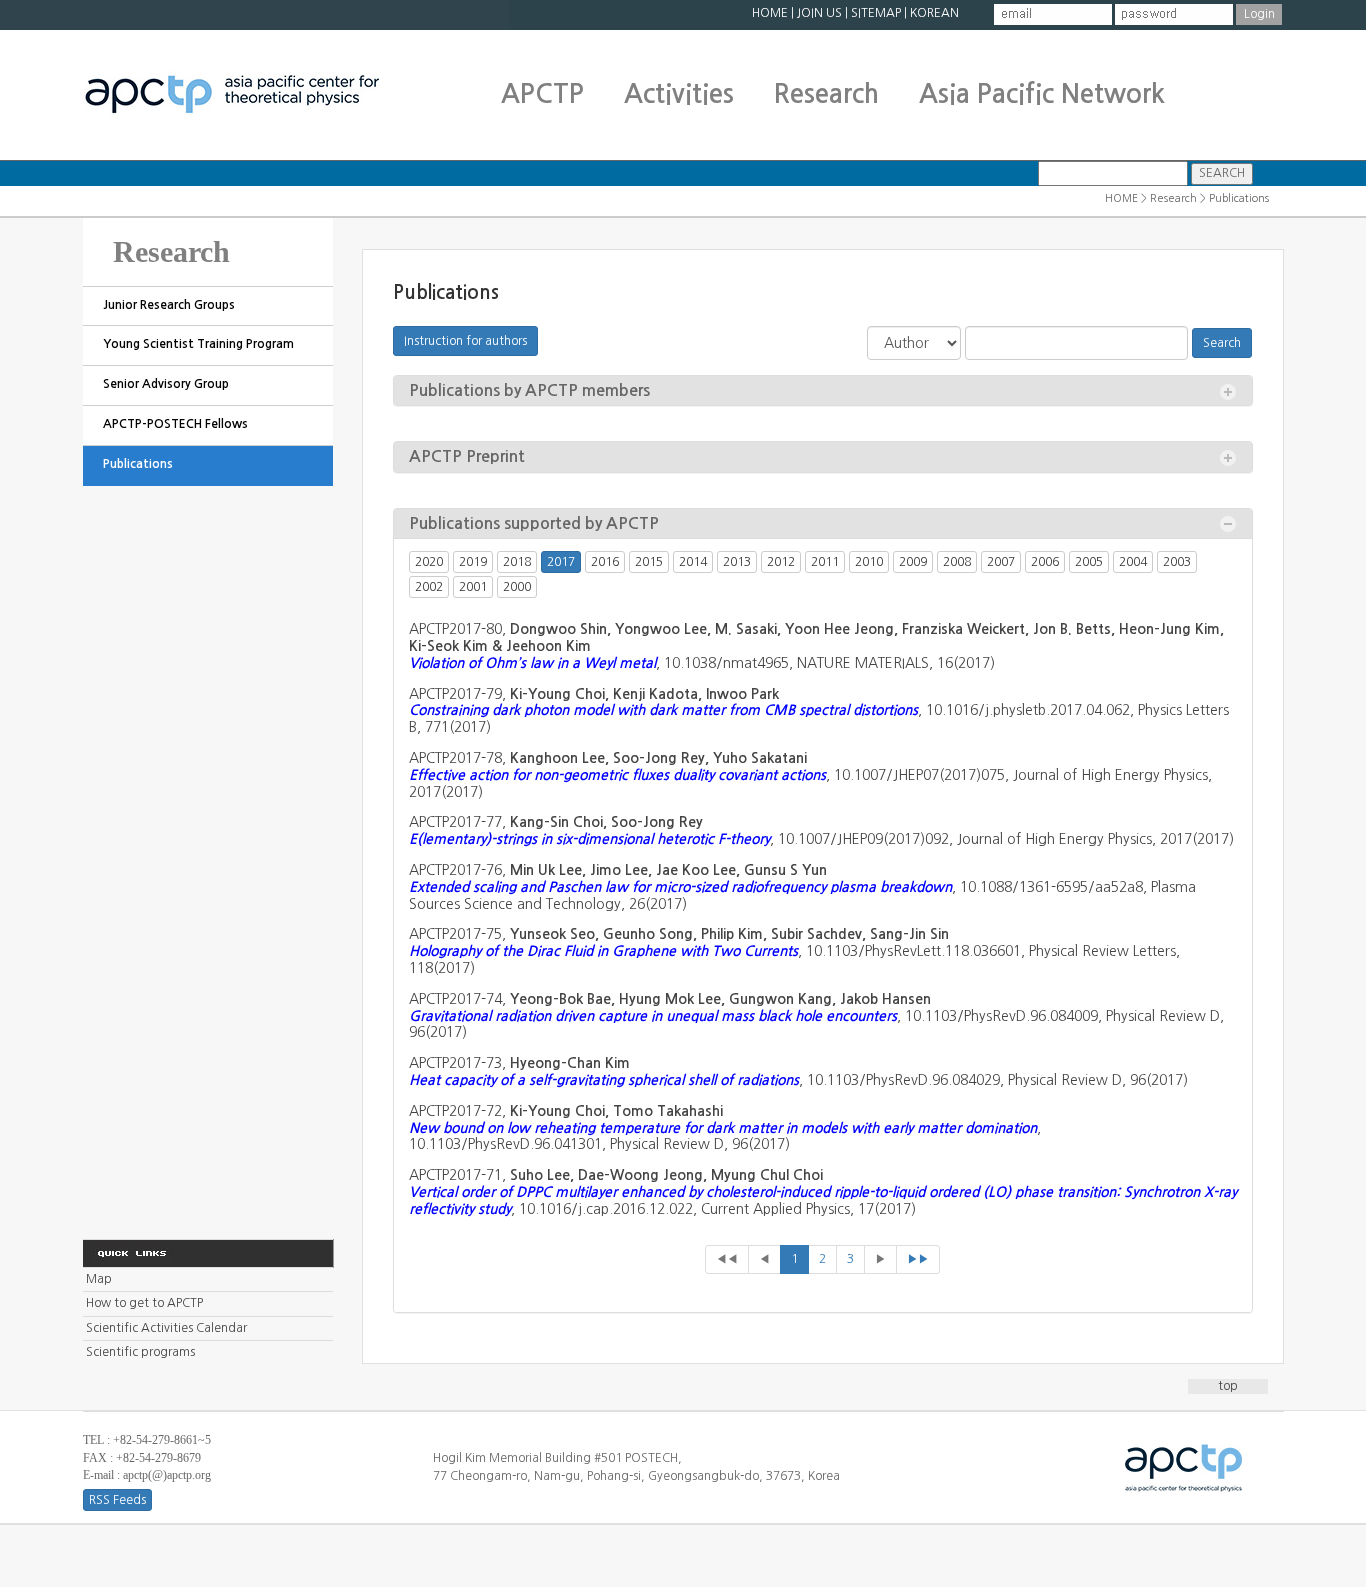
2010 (869, 562)
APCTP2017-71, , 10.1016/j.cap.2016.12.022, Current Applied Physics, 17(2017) (823, 1192)
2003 (1177, 562)
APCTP (542, 94)
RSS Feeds (117, 1500)
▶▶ (918, 1259)
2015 (649, 562)
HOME (770, 13)
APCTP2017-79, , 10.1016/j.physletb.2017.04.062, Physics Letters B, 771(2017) (819, 711)
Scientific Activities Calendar (166, 1328)
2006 (1045, 562)
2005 (1089, 562)
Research (826, 94)
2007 (1001, 562)
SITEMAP (876, 13)
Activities (679, 94)
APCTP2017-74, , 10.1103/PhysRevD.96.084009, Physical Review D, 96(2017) (816, 1016)
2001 (473, 587)
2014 (693, 562)
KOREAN (934, 13)
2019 (473, 562)
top (1228, 1386)
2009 (913, 562)
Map (99, 1279)
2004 (1133, 562)
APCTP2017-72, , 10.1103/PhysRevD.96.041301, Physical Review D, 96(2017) (725, 1128)
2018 (517, 562)
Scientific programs (140, 1352)
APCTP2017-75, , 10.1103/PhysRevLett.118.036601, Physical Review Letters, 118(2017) (794, 951)
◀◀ (727, 1259)
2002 (429, 587)
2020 (429, 562)
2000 (517, 587)
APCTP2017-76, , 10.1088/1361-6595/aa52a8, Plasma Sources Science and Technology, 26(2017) (802, 887)
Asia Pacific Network (1042, 94)
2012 (781, 562)
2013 (737, 562)
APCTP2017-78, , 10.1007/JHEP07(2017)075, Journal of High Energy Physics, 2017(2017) (810, 775)
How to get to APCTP (144, 1303)
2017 (561, 562)
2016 (605, 562)
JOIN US (819, 13)
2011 (825, 562)
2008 (957, 562)
